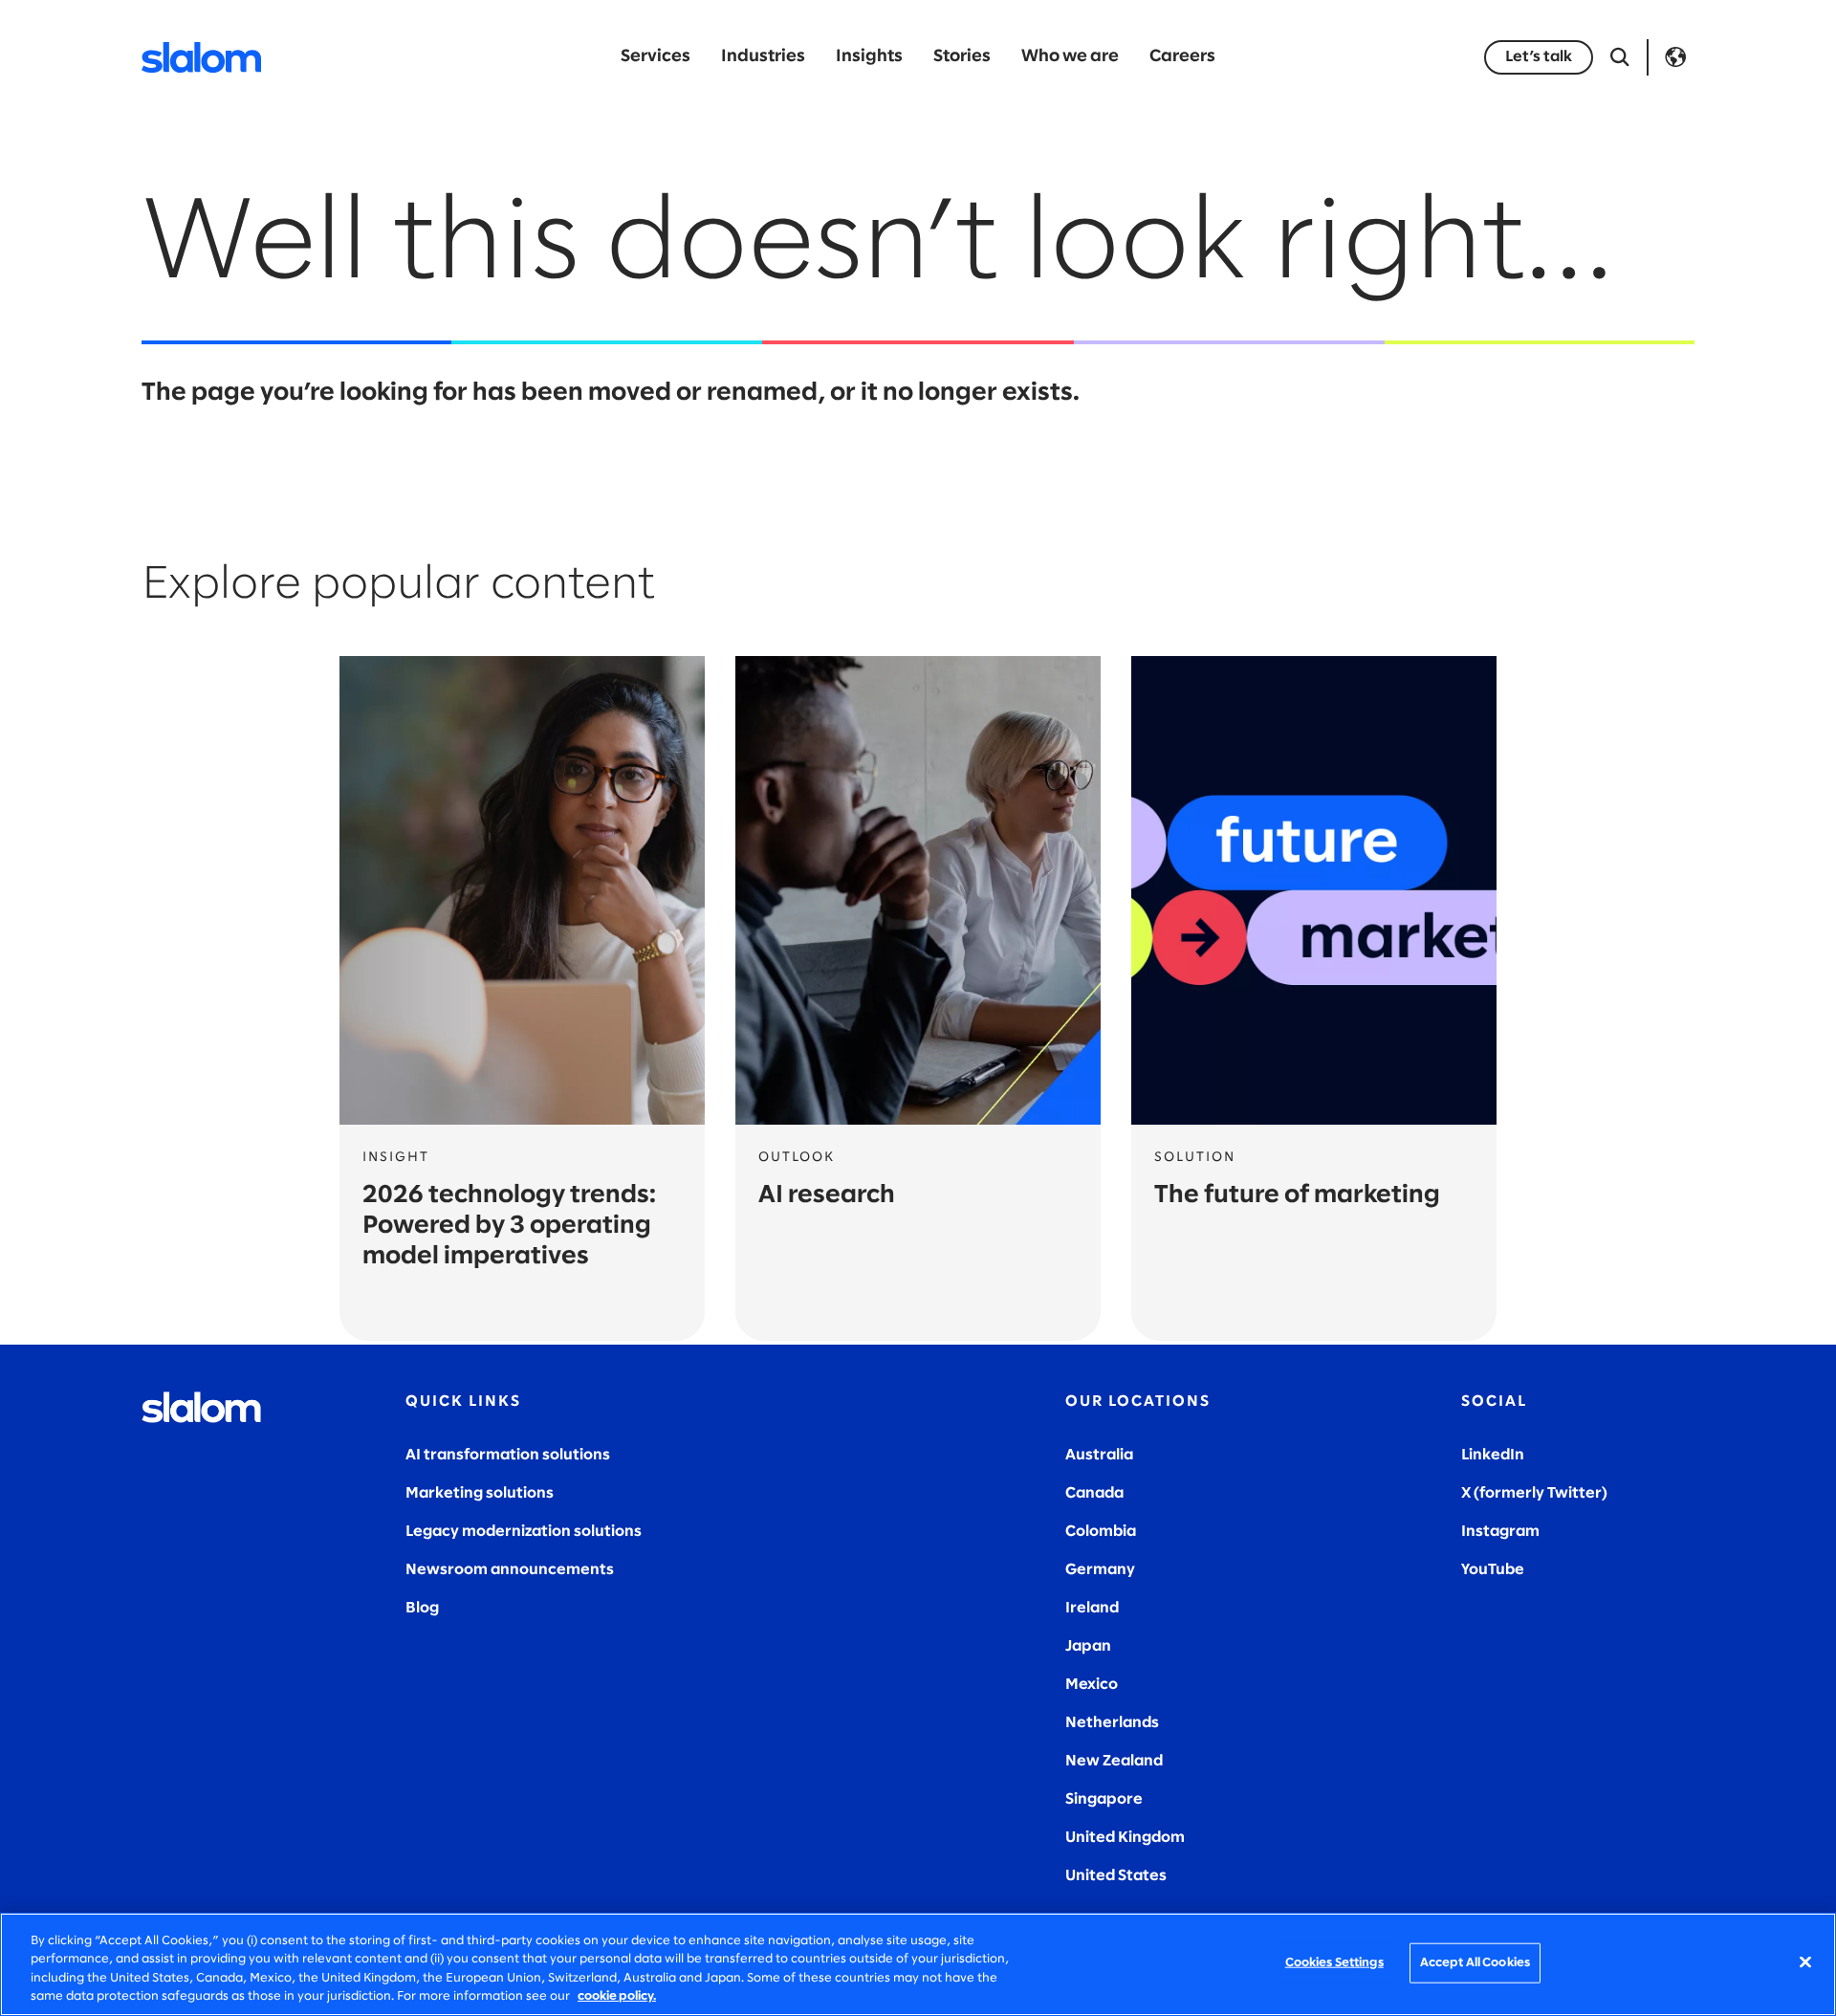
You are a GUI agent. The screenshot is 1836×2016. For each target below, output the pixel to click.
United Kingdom (1125, 1838)
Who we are (1070, 57)
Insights (869, 57)
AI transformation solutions (508, 1455)
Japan (1088, 1646)
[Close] (1805, 1961)
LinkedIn (1493, 1455)
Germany (1100, 1570)
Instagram (1500, 1532)
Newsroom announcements (510, 1570)
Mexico (1092, 1685)
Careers (1182, 57)
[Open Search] (1620, 57)
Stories (962, 57)
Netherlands (1112, 1723)
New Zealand (1114, 1761)
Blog (422, 1608)
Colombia (1101, 1532)
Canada (1094, 1493)
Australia (1099, 1455)
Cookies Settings (1334, 1963)
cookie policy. (617, 1996)
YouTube (1493, 1570)
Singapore (1104, 1799)
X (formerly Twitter (1531, 1493)
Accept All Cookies (1475, 1963)
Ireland (1092, 1608)
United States (1116, 1876)
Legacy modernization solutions (524, 1532)
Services (656, 57)
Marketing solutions (480, 1493)
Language (1675, 57)
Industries (763, 57)
